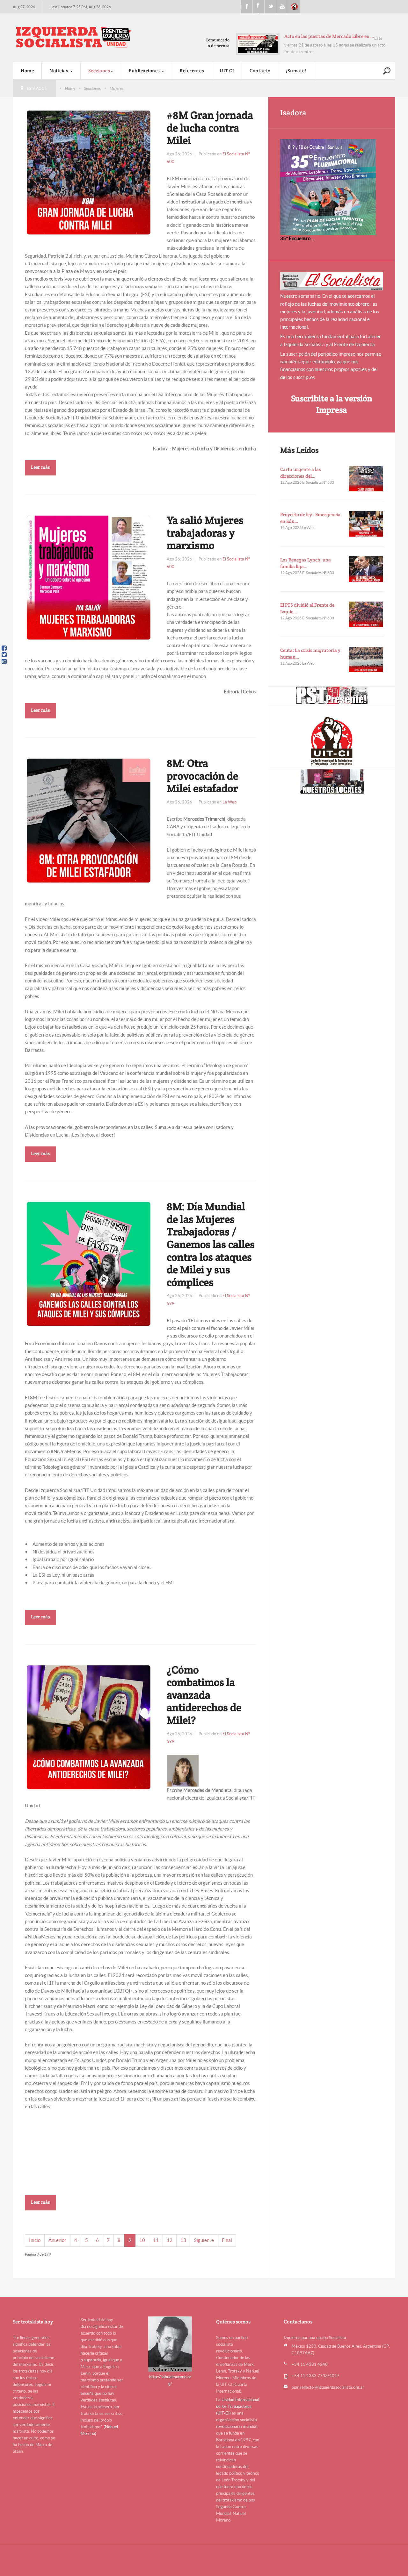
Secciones (99, 71)
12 (170, 2240)
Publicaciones (145, 71)
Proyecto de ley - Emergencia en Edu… (310, 518)
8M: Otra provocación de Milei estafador (202, 776)
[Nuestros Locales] (332, 781)
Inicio (35, 2240)
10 (142, 2240)
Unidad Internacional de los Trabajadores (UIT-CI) (238, 2406)
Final (227, 2240)
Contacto (260, 71)
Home (27, 71)
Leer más (40, 467)
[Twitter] (4, 655)
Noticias (59, 71)
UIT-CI (294, 7)
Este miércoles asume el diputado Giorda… (329, 36)
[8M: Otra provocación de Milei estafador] (89, 820)
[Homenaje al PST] (332, 695)
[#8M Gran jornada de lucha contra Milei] (89, 172)
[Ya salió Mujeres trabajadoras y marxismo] (89, 577)
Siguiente (204, 2240)
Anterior (57, 2240)
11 (156, 2240)
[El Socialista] (332, 281)
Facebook (247, 7)
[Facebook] (4, 648)
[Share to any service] (4, 661)
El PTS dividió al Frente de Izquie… (307, 608)
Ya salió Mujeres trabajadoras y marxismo (205, 533)
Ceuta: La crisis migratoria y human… (310, 653)
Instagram (259, 7)
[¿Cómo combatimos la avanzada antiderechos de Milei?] (89, 1727)
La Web (229, 802)
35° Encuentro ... (297, 238)
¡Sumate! (296, 71)
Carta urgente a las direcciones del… (301, 473)
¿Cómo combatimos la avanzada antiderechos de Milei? (204, 1695)
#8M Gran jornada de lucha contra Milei (210, 128)
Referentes (192, 71)
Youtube (282, 7)
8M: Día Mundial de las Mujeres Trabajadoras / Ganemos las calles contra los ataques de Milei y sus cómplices (211, 1244)
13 (183, 2240)
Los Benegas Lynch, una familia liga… (306, 563)
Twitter (270, 7)
